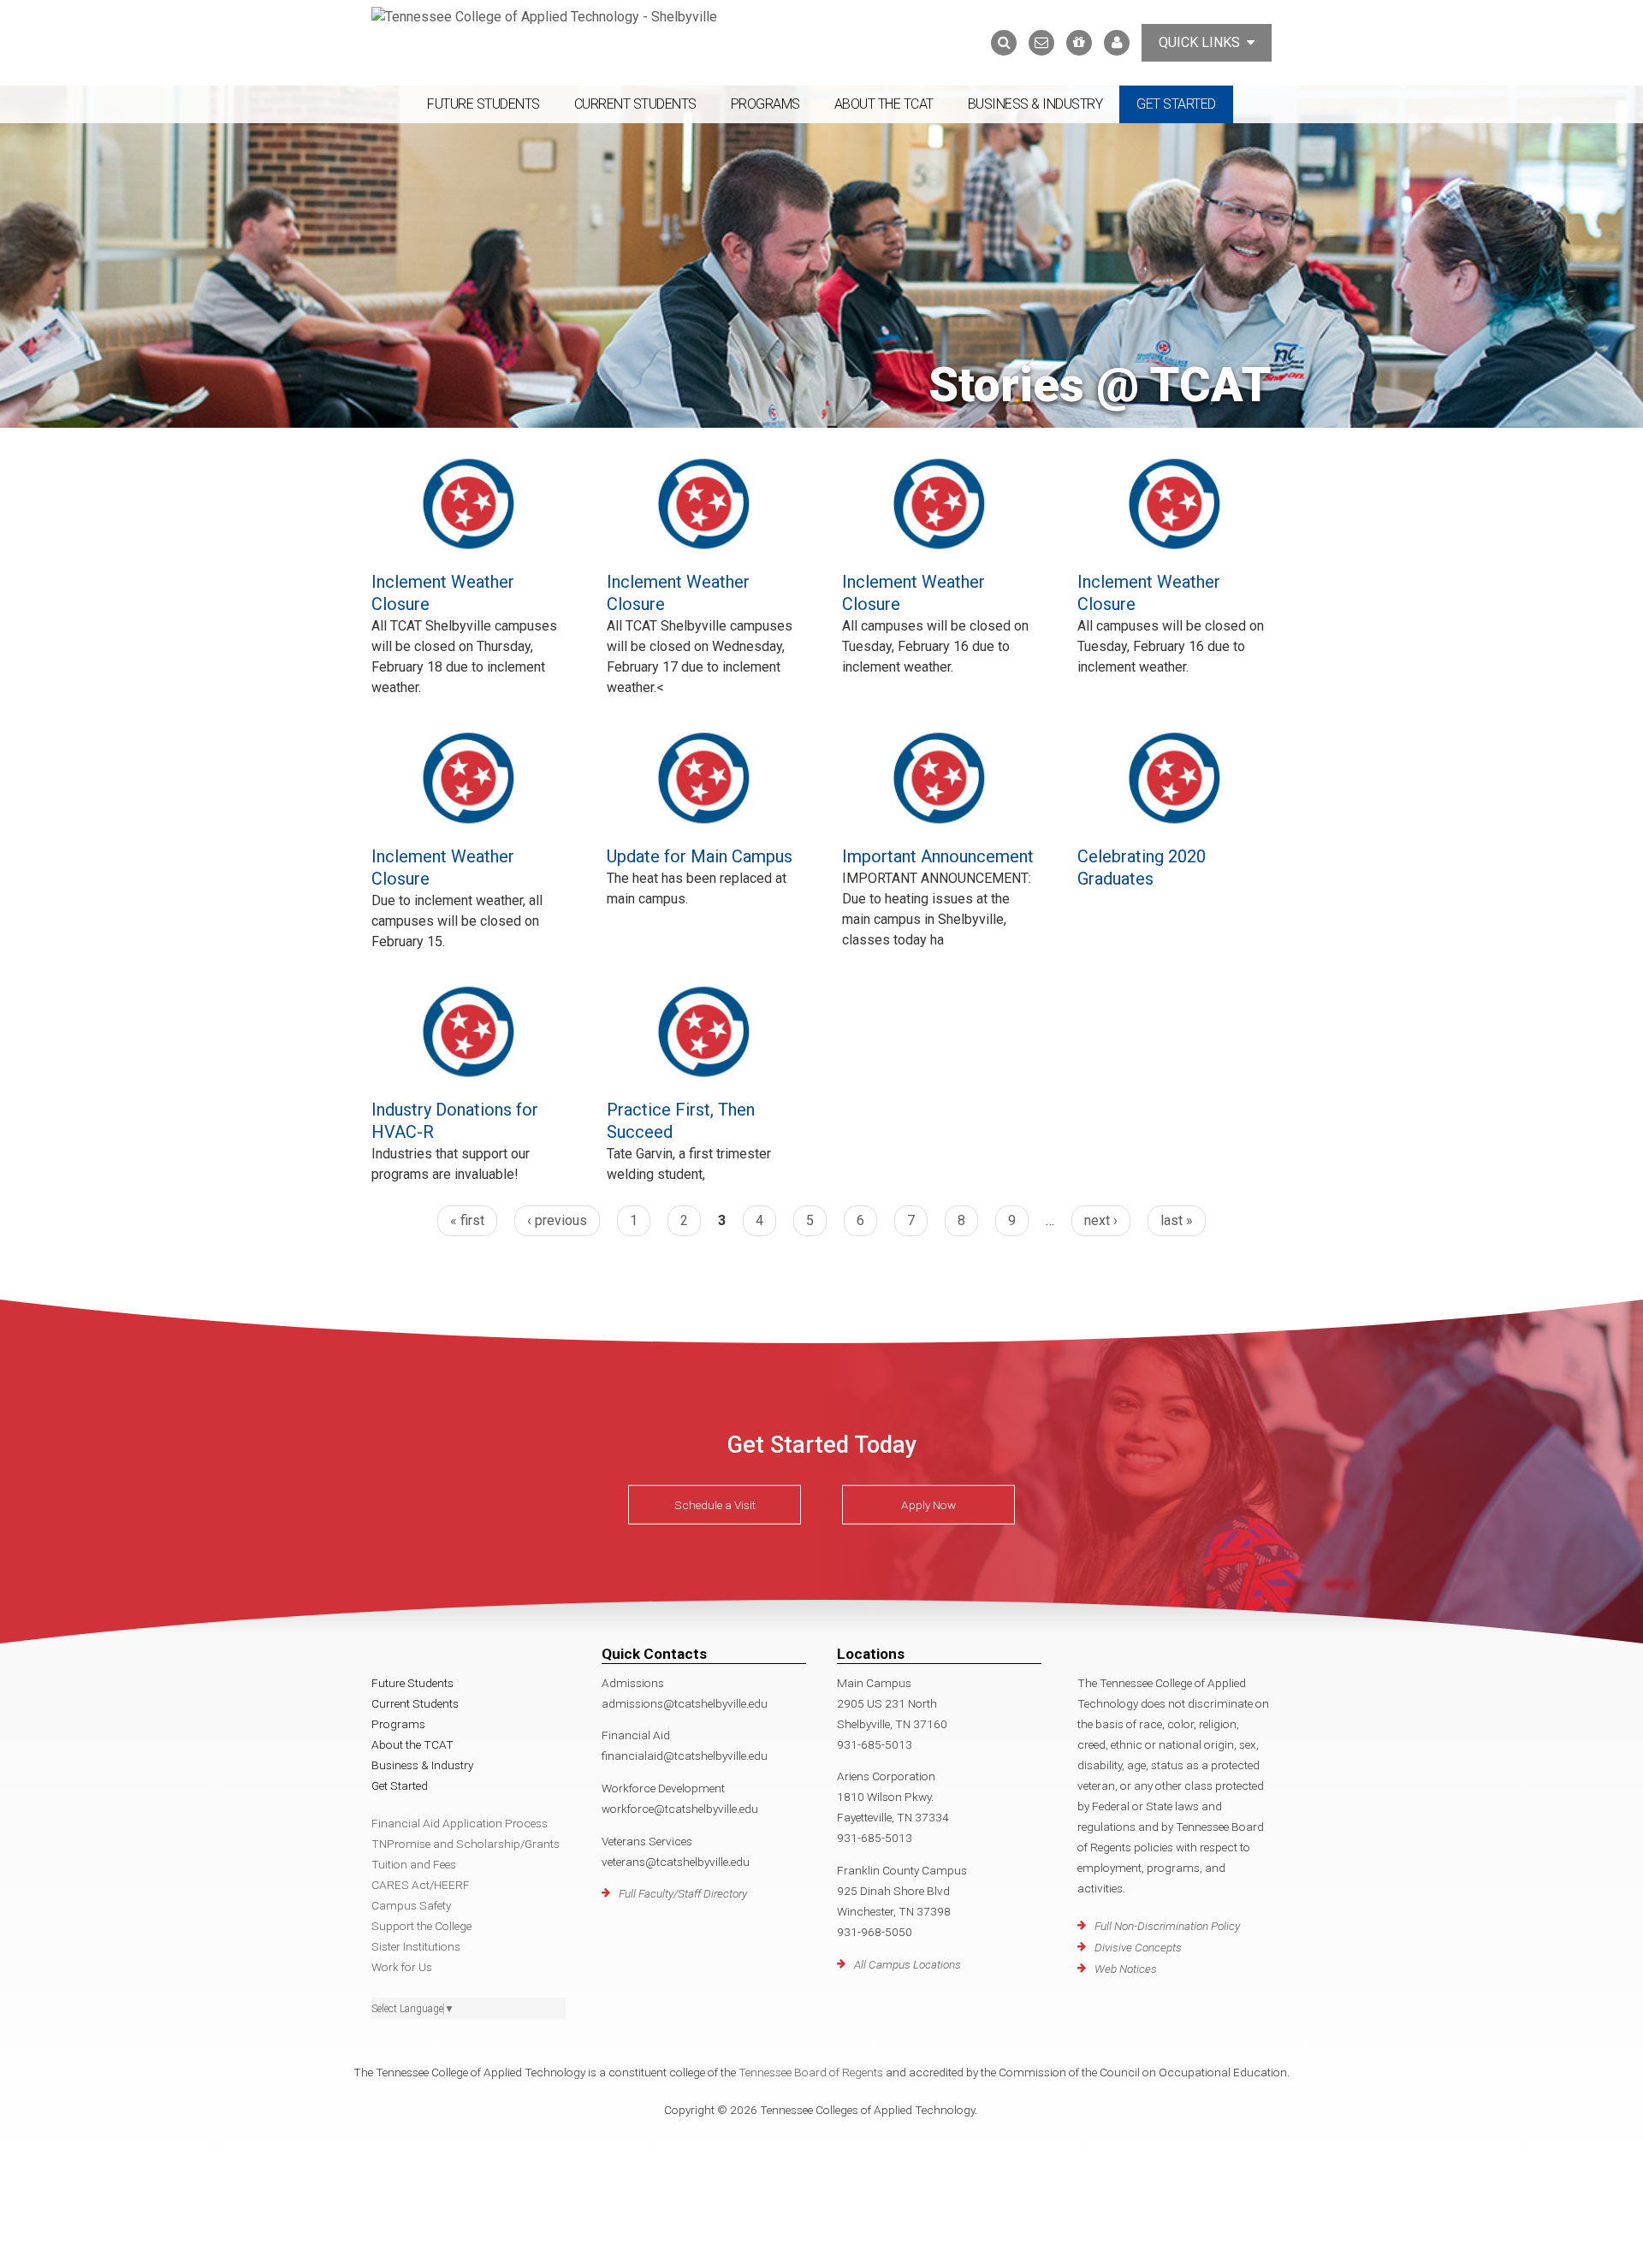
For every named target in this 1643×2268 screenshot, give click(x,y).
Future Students (483, 104)
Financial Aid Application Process (460, 1823)
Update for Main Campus (700, 856)
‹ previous (557, 1220)
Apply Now (928, 1505)
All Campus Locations (908, 1964)
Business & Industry (1035, 104)
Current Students (635, 104)
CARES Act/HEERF (421, 1885)
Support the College (421, 1926)
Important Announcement (938, 856)
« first (467, 1220)
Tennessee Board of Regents (811, 2072)
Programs (765, 104)
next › (1101, 1220)
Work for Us (402, 1967)
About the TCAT (884, 104)
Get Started (1176, 104)
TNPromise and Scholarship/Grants (466, 1844)
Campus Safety (411, 1905)
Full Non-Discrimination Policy (1167, 1926)
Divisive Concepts (1138, 1947)
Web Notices (1126, 1969)
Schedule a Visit (715, 1505)
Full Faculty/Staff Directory (683, 1893)
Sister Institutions (416, 1946)
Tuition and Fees (414, 1864)
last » (1177, 1220)
